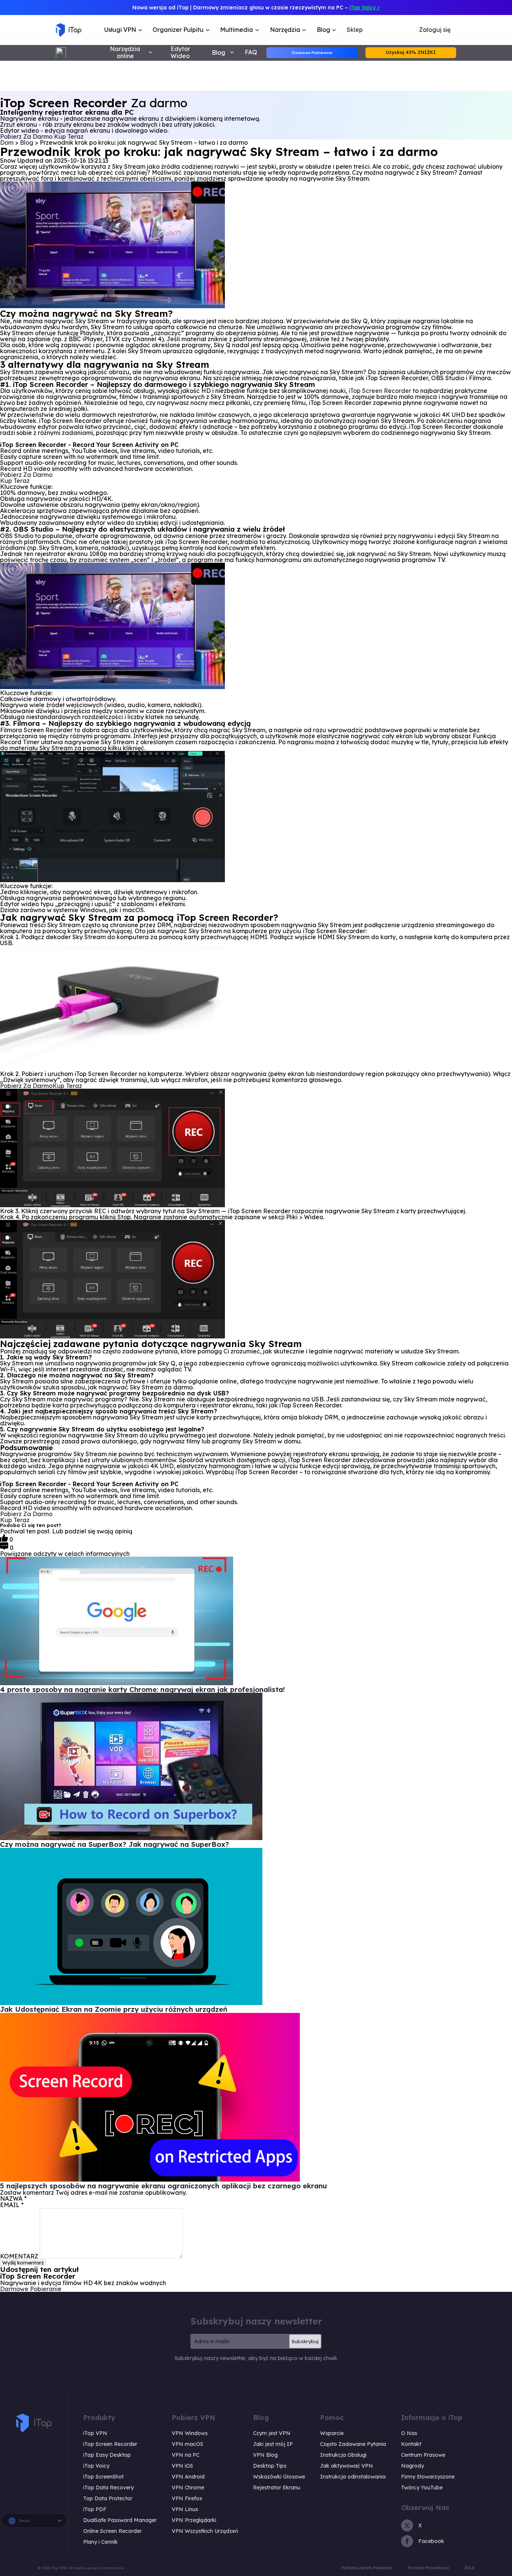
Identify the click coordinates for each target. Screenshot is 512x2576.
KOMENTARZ (19, 2256)
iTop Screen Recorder (380, 391)
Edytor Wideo (180, 52)
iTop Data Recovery (109, 2488)
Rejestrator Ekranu (277, 2488)
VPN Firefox (187, 2498)
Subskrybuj (305, 2341)
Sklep (355, 30)
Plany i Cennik (100, 2542)
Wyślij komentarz (23, 2263)
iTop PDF (95, 2509)
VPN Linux (185, 2509)
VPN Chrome (188, 2488)
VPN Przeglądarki (194, 2520)
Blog (27, 142)
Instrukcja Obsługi (343, 2455)
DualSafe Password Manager (120, 2520)
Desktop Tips (270, 2466)
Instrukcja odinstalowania (353, 2477)
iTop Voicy (96, 2466)
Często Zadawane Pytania (353, 2444)
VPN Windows (190, 2433)
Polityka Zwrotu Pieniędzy (367, 2568)
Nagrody (412, 2466)
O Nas (409, 2433)
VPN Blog (265, 2455)
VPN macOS (187, 2444)
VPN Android (188, 2477)
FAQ (251, 52)
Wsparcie (332, 2433)
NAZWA (13, 2198)
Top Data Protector (108, 2498)
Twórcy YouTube (422, 2488)
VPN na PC (186, 2455)
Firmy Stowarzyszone (428, 2477)
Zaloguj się (435, 30)
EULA (470, 2568)
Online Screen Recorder (112, 2531)
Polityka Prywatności (429, 2568)
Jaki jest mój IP (273, 2444)
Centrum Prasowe (423, 2455)
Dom (7, 142)
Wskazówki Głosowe (279, 2477)
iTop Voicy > (365, 7)
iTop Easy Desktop (107, 2455)
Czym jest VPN (272, 2433)
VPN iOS (182, 2466)
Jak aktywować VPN (347, 2466)
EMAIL (12, 2205)
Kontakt (411, 2444)
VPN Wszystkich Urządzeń (205, 2531)
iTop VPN (95, 2433)
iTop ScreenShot (103, 2477)
